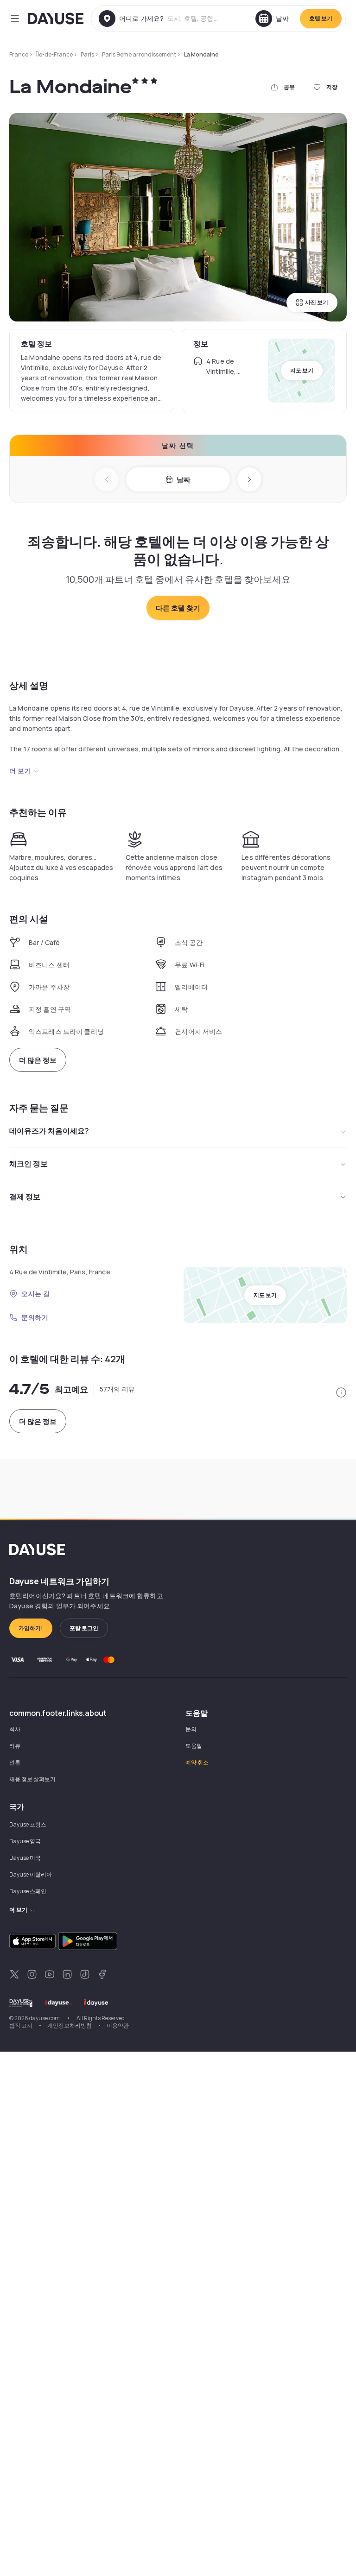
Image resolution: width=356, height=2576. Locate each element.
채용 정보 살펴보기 (32, 1779)
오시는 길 (36, 1294)
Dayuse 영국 (25, 1841)
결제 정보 (25, 1197)
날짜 (184, 480)
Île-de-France (54, 54)
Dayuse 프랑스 (28, 1824)
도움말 (194, 1746)
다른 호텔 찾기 (178, 608)
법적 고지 (21, 2025)
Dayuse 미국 (25, 1858)
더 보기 (20, 771)
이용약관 (118, 2025)
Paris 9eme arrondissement (139, 54)
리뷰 (15, 1746)
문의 (191, 1729)
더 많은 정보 (38, 1060)
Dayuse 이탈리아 (31, 1874)
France (19, 54)
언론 (15, 1762)
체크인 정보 (29, 1164)
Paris (87, 54)
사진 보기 (317, 302)
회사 (15, 1729)
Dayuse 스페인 (28, 1891)
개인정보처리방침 (70, 2025)
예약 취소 (197, 1762)
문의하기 (35, 1317)
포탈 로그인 (84, 1628)
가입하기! (31, 1628)
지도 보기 (302, 370)
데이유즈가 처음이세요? (49, 1131)
